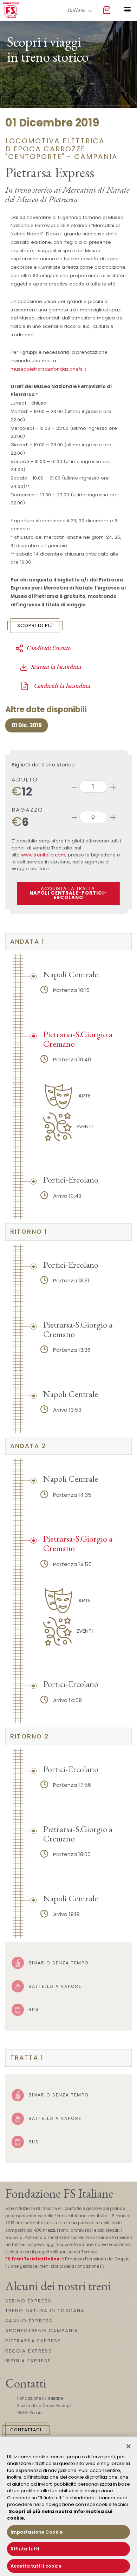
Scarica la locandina (56, 667)
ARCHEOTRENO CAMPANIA (42, 2331)
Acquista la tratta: (68, 893)
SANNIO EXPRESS (29, 2321)
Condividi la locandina (62, 686)
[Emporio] (107, 11)
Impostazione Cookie (37, 2532)
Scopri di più (35, 625)
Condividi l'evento (49, 648)
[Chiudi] (129, 2446)
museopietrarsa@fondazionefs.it (48, 369)
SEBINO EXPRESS (28, 2301)
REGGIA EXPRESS (29, 2351)
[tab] (68, 942)
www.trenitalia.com (43, 855)
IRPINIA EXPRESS (28, 2361)
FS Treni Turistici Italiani (33, 2259)
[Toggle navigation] (127, 10)
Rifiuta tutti (25, 2549)
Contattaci (26, 2430)
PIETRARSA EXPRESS (33, 2341)
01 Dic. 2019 (27, 725)
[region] (68, 2506)
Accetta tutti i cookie (36, 2566)
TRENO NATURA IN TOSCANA (45, 2311)
